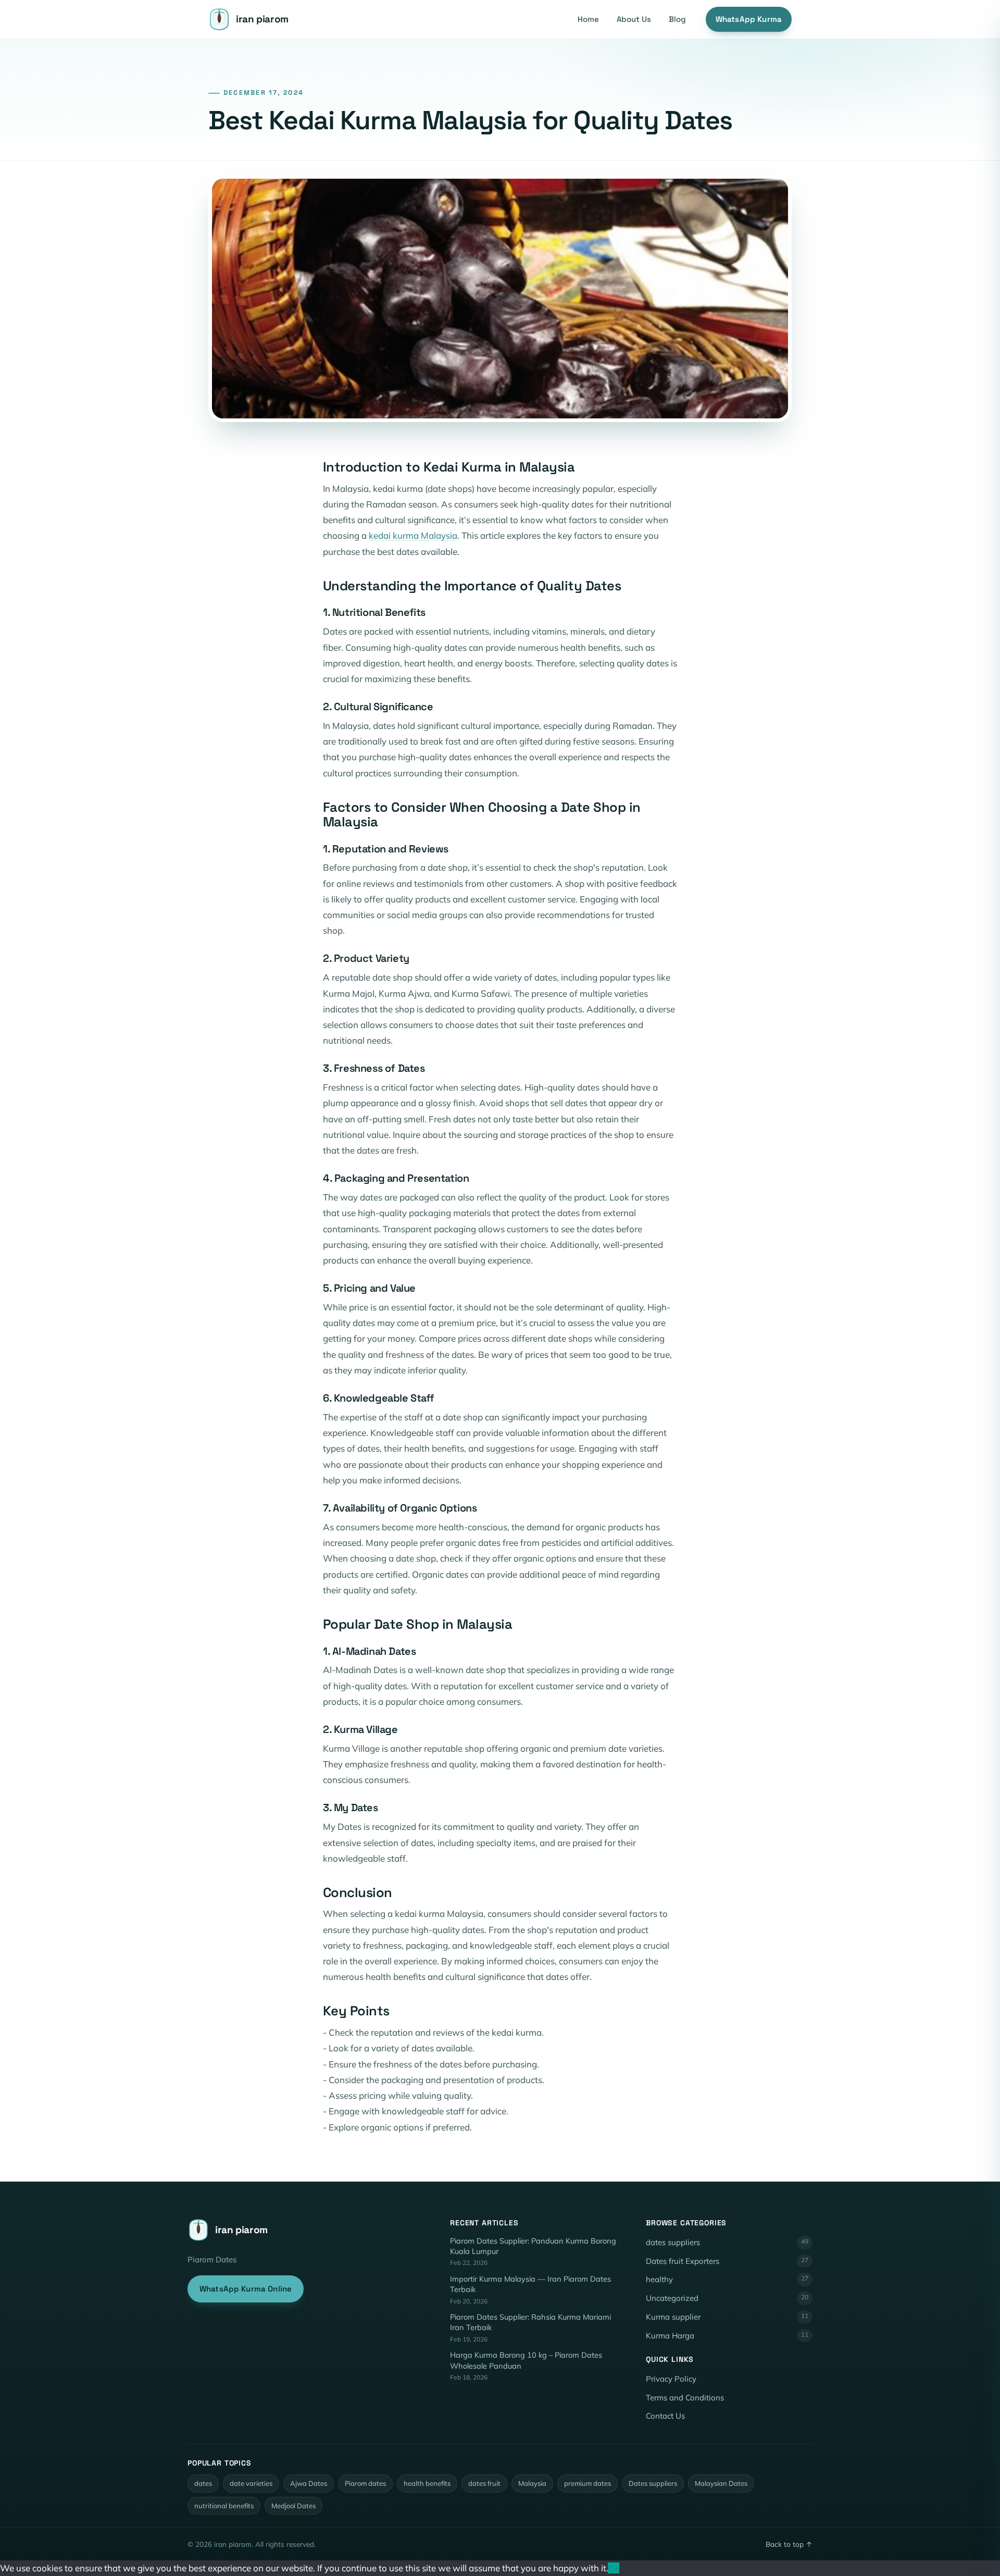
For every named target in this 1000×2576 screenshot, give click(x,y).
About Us (634, 19)
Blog (677, 19)
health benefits (427, 2483)
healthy (727, 2279)
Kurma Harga (727, 2336)
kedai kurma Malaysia (413, 535)
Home (588, 19)
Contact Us (665, 2416)
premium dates (587, 2483)
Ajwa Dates (309, 2483)
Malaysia (532, 2483)
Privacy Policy (671, 2379)
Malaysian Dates (721, 2483)
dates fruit (484, 2483)
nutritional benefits (224, 2506)
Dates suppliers (653, 2483)
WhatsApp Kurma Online (246, 2289)
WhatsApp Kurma (749, 19)
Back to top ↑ (789, 2544)
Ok (614, 2568)
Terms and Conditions (685, 2398)
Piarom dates (365, 2483)
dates (203, 2483)
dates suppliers (727, 2242)
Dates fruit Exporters (727, 2261)
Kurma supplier (727, 2317)
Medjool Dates (293, 2506)
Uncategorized (727, 2298)
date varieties (251, 2483)
